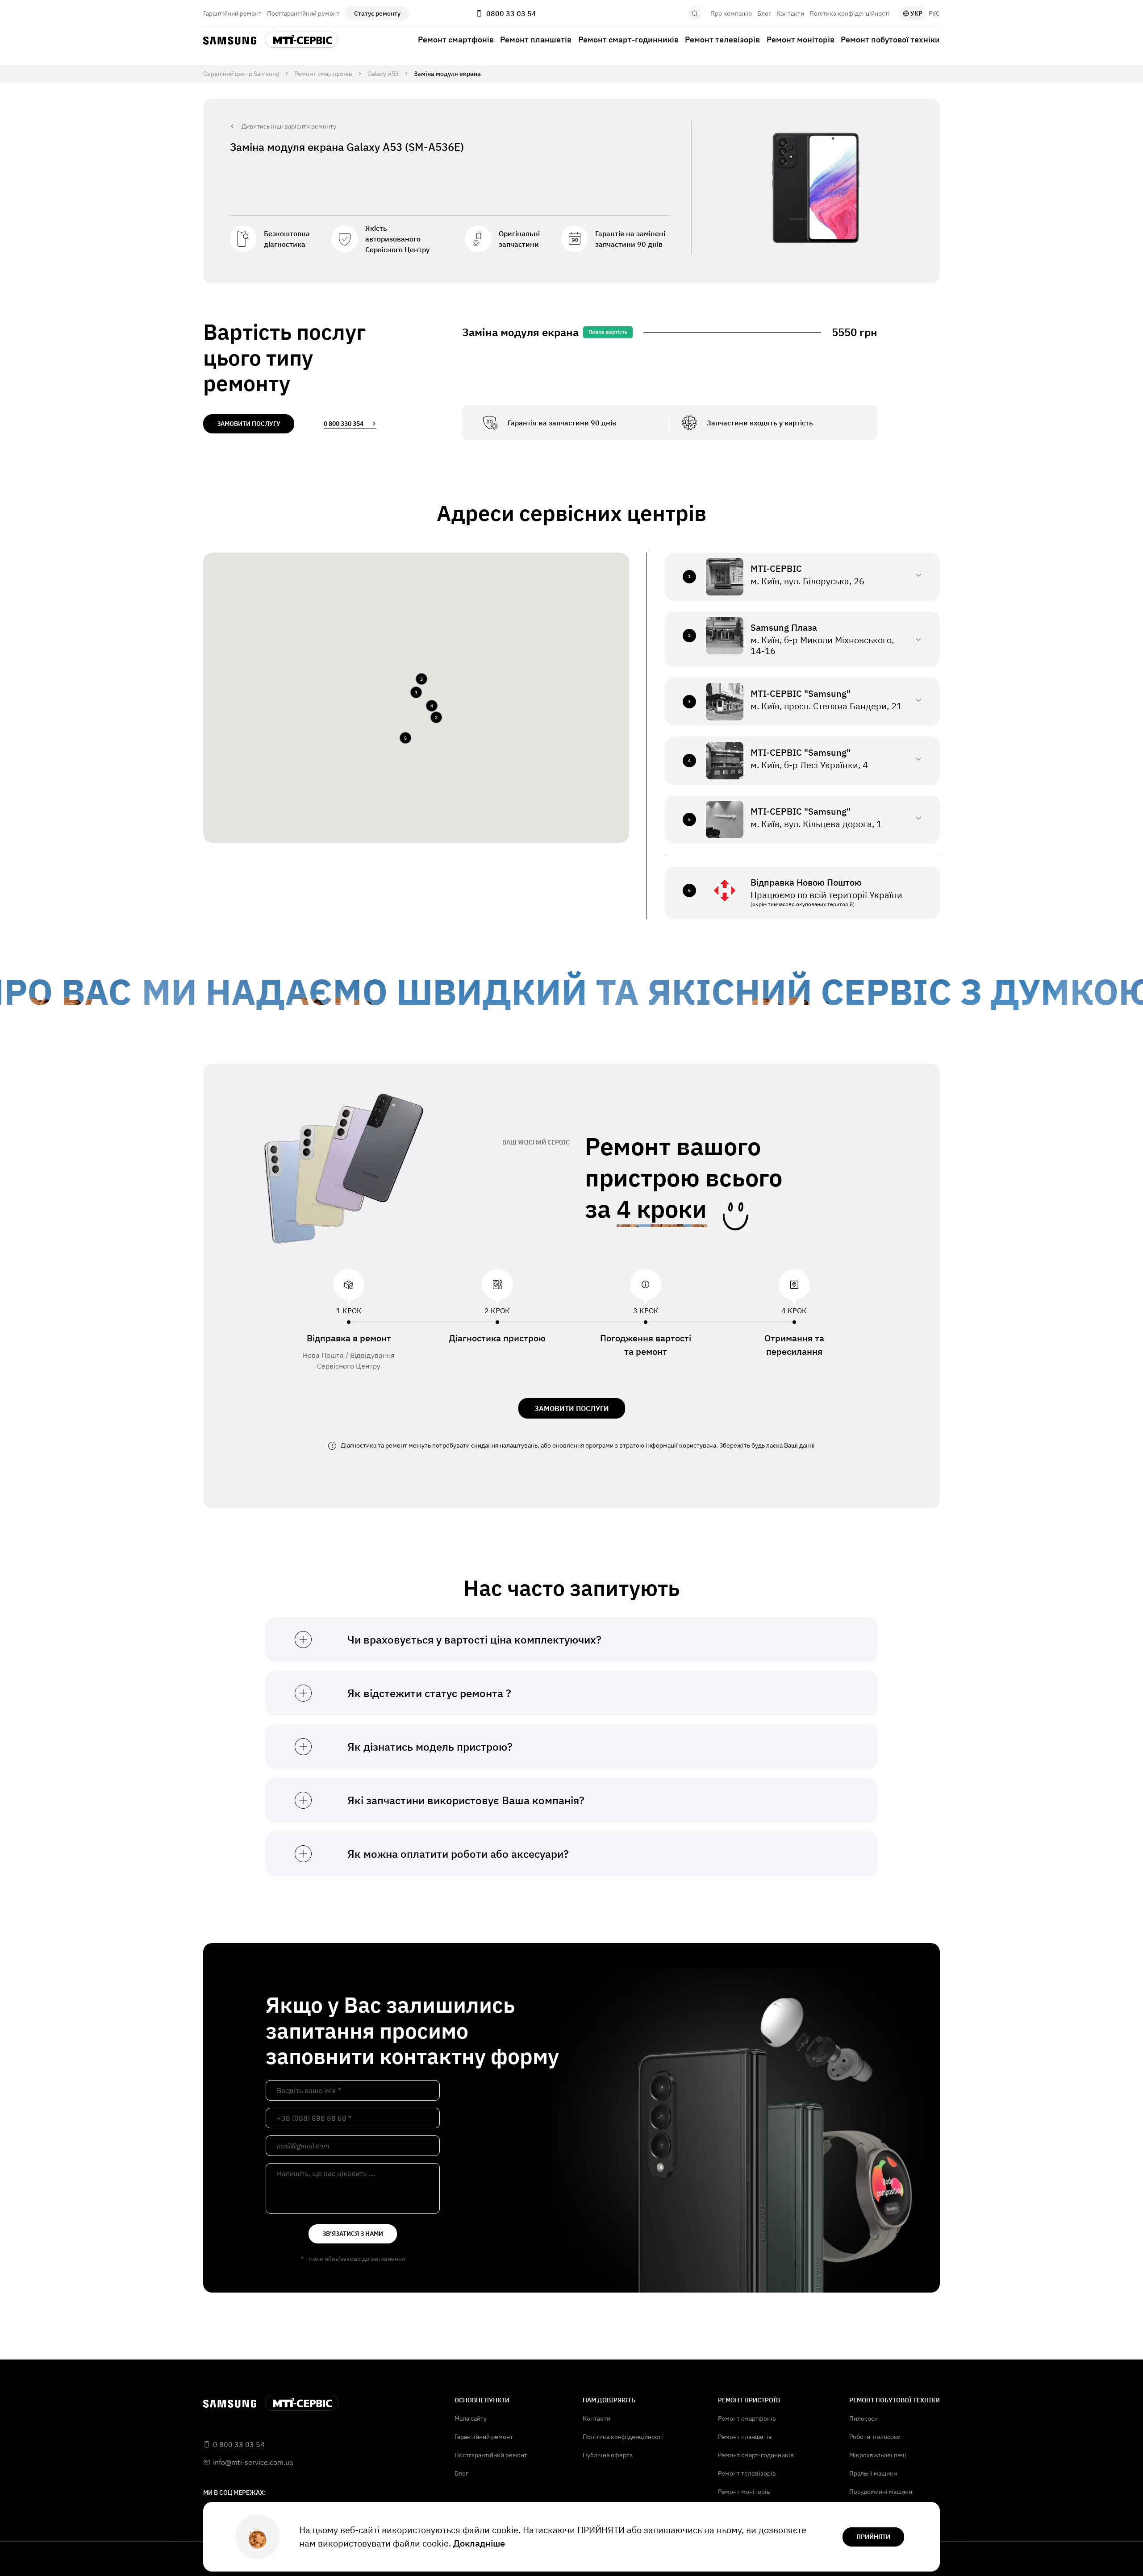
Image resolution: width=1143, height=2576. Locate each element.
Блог (764, 13)
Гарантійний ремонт (232, 13)
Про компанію (731, 13)
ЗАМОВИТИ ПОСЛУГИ (572, 1408)
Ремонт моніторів (801, 40)
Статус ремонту (377, 13)
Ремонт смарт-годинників (628, 40)
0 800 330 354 (344, 424)
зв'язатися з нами (353, 2234)
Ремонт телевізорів (722, 40)
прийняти (873, 2537)
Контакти (790, 13)
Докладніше (479, 2543)
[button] (416, 692)
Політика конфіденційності (850, 13)
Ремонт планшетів (536, 40)
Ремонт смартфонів (456, 40)
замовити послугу (249, 424)
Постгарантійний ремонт (303, 13)
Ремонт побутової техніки (890, 40)
